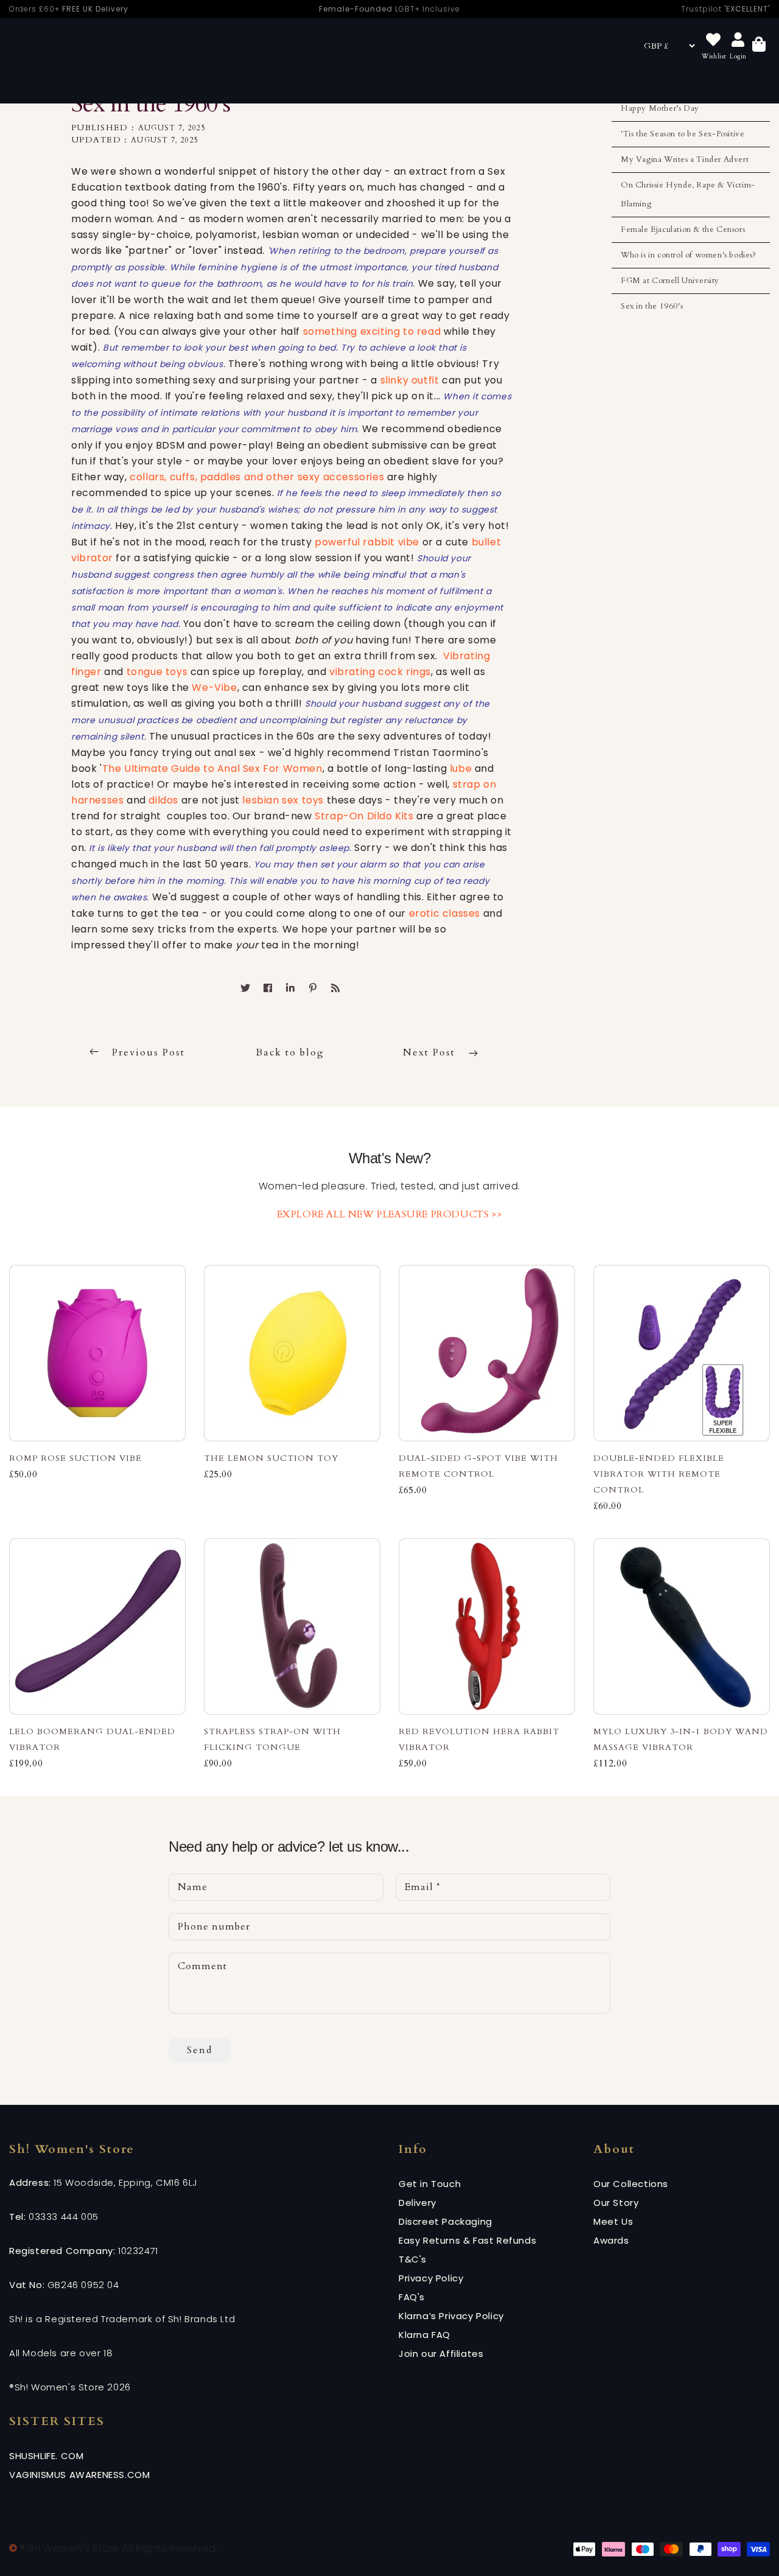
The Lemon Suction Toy (271, 1458)
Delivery (417, 2203)
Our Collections (631, 2184)
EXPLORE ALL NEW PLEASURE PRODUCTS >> (390, 1214)
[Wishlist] (713, 40)
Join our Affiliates (441, 2354)
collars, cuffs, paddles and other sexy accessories (257, 477)
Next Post (431, 1052)
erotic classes (445, 913)
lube (462, 768)
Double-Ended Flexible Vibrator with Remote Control (659, 1474)
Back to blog (290, 1052)
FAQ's (412, 2297)
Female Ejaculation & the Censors (683, 229)
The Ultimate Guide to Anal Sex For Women (212, 768)
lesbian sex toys (283, 800)
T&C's (413, 2259)
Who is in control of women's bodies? (689, 255)
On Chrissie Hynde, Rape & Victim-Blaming (688, 194)
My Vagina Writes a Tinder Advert (685, 159)
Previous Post (148, 1052)
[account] (738, 40)
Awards (611, 2240)
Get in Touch (430, 2184)
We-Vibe (214, 688)
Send (200, 2050)
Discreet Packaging (445, 2221)
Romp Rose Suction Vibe (75, 1458)
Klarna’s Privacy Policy (451, 2316)
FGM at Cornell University (670, 281)
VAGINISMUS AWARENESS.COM (79, 2475)
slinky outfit (411, 380)
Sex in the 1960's (652, 306)
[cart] (759, 46)
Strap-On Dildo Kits (364, 816)
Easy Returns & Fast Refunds (467, 2240)
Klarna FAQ (424, 2335)
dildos (163, 800)
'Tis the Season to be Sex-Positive (683, 134)
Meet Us (613, 2221)
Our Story (616, 2203)
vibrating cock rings (380, 672)
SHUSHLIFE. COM (46, 2456)
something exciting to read (372, 331)
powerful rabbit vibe (367, 542)
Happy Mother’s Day (660, 108)
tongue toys (157, 672)
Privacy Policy (431, 2278)
